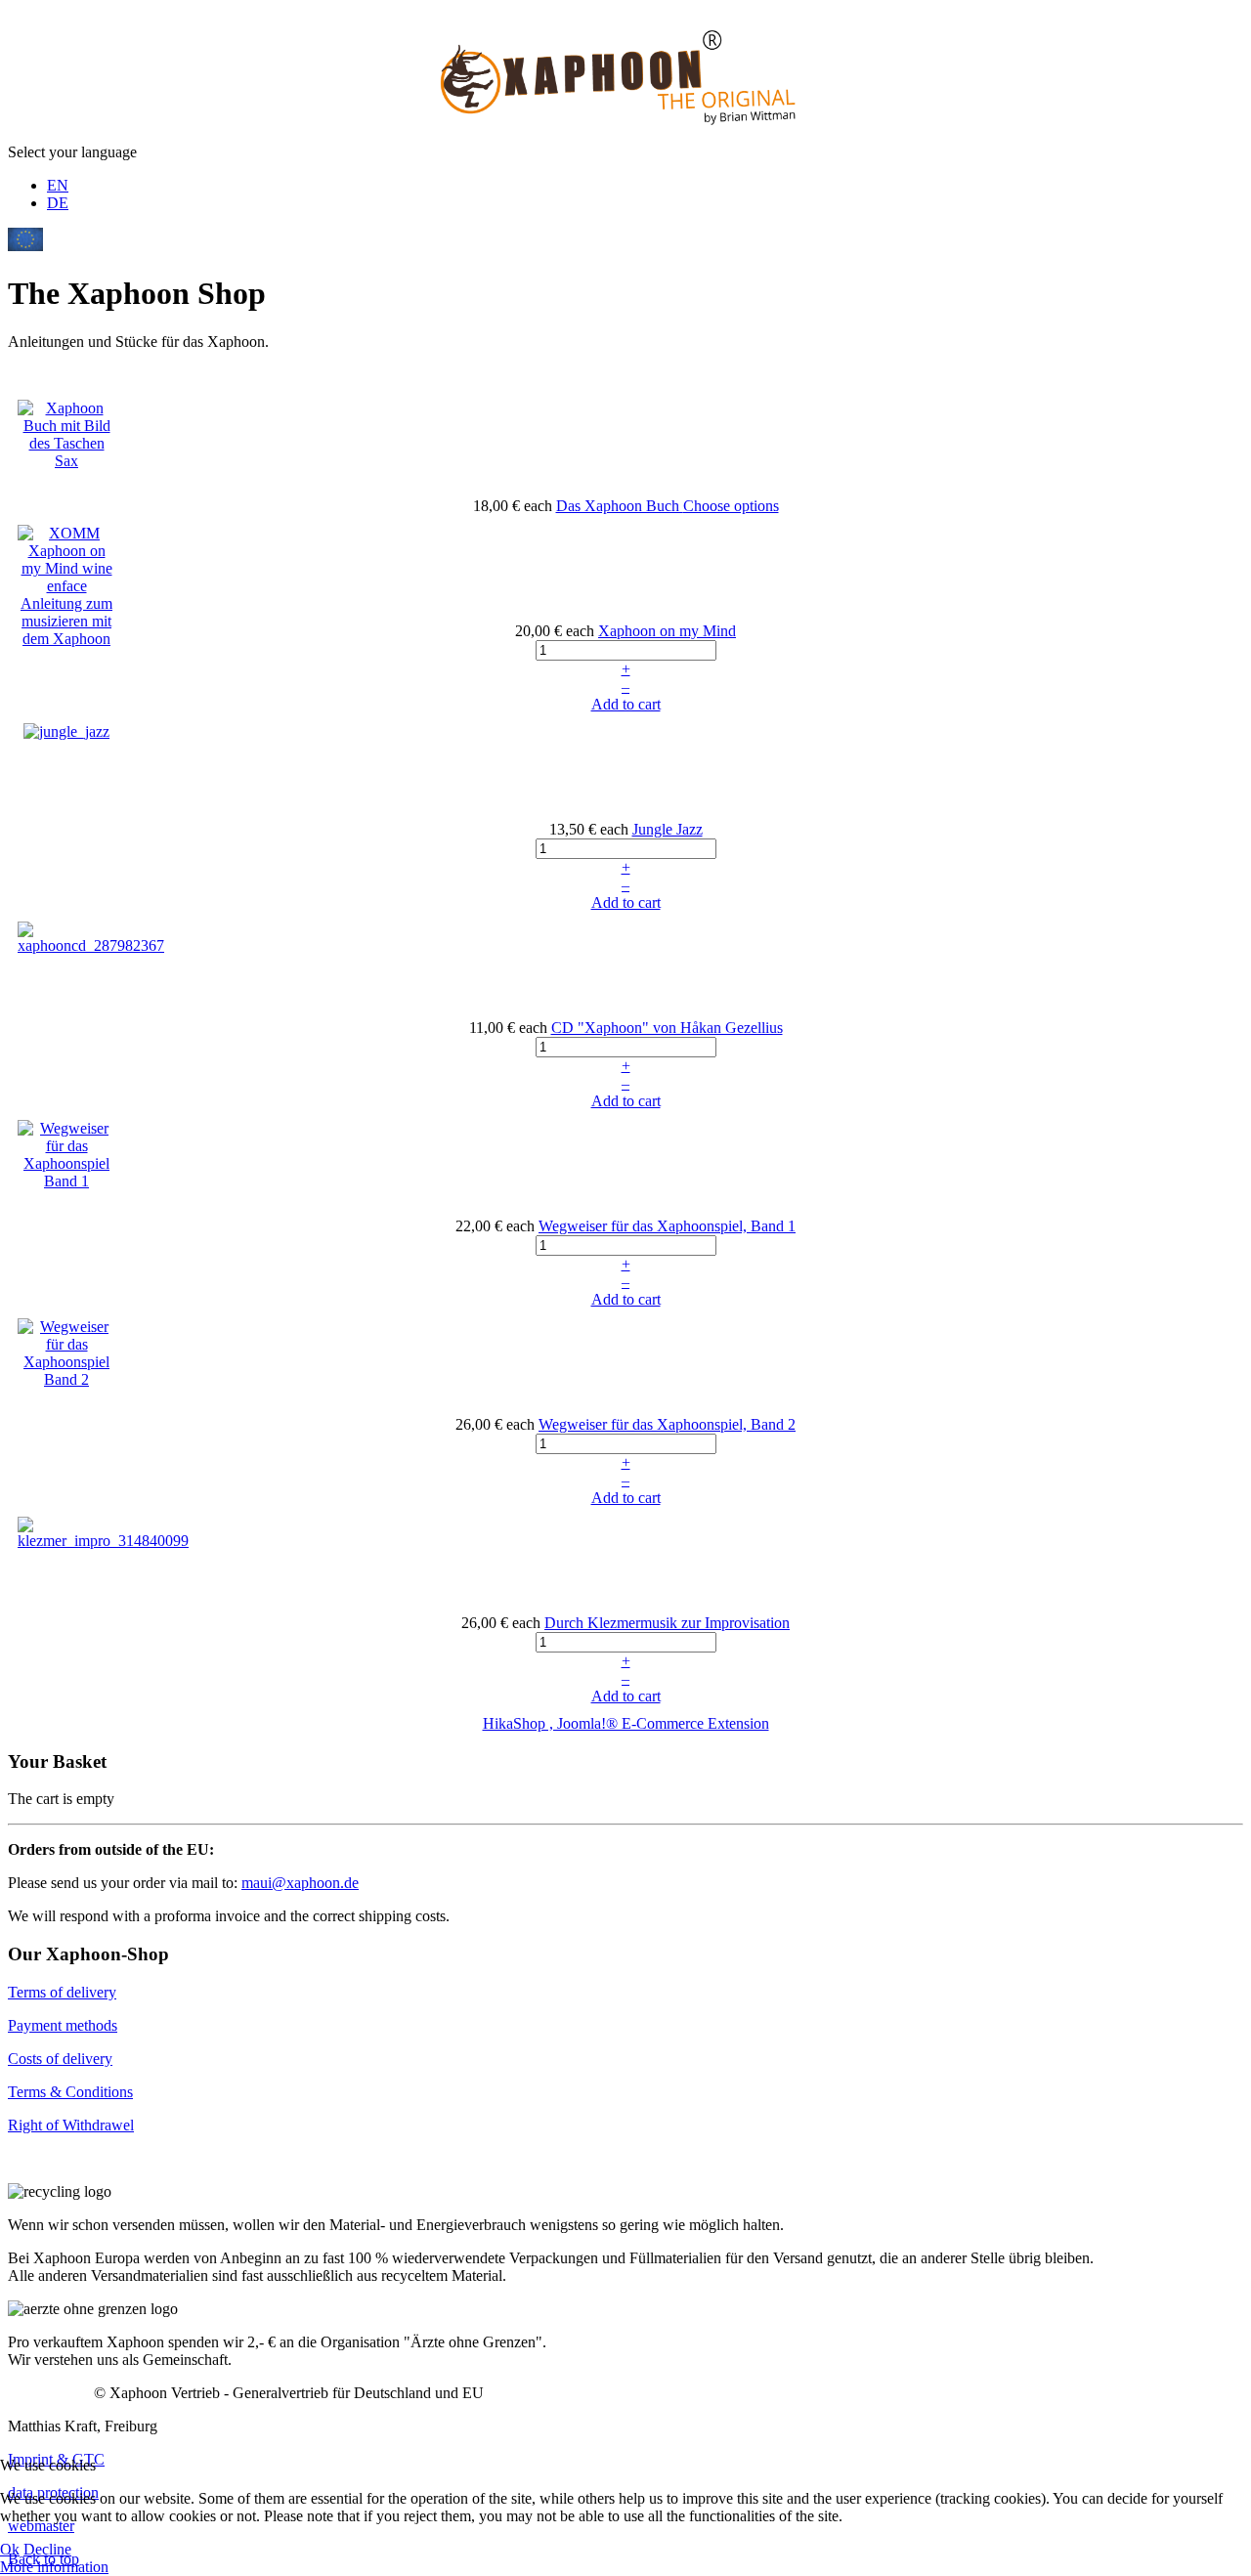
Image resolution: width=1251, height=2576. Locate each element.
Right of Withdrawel (71, 2125)
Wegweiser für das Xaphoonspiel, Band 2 (667, 1424)
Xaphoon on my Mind (667, 631)
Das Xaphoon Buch (620, 506)
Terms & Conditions (70, 2092)
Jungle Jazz (668, 829)
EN (58, 185)
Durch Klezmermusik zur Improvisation (667, 1623)
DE (58, 203)
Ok (10, 2549)
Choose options (731, 506)
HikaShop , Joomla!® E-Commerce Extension (626, 1723)
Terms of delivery (62, 1992)
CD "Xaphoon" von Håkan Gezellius (667, 1028)
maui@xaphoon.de (300, 1883)
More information (54, 2567)
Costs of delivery (60, 2059)
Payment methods (63, 2025)
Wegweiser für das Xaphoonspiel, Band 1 (667, 1226)
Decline (47, 2549)
